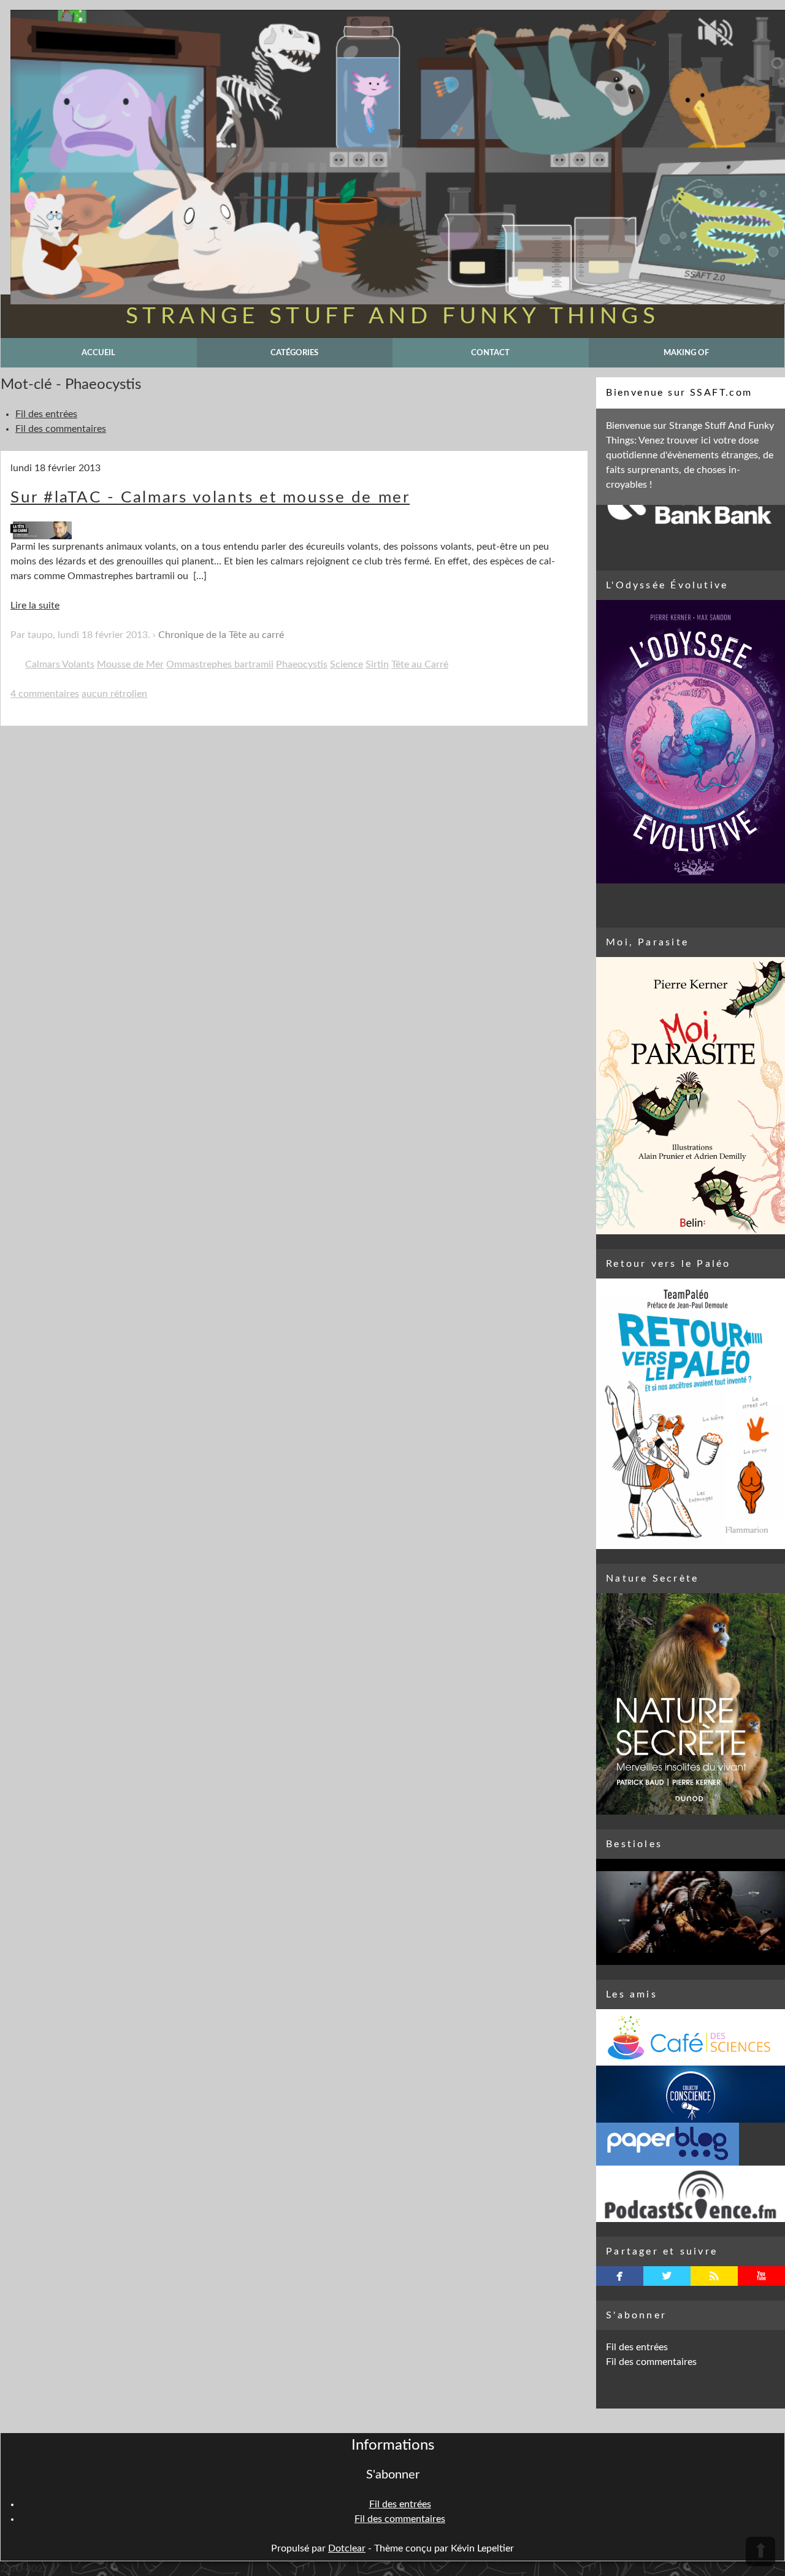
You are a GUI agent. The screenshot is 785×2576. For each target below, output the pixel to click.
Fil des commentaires (61, 429)
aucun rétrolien (114, 694)
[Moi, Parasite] (691, 1096)
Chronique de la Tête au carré (221, 635)
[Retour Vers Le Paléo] (691, 1414)
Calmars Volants (60, 664)
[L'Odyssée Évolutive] (691, 742)
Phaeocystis (302, 664)
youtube (761, 2276)
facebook (620, 2276)
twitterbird (667, 2276)
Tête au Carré (420, 664)
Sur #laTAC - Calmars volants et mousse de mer (210, 498)
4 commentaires (45, 694)
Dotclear (347, 2548)
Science (347, 664)
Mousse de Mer (130, 664)
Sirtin (377, 664)
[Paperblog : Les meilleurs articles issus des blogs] (691, 2144)
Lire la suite (35, 606)
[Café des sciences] (691, 2037)
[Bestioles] (691, 1912)
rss (714, 2276)
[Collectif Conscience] (691, 2094)
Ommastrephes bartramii (220, 664)
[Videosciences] (691, 2194)
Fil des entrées (46, 414)
